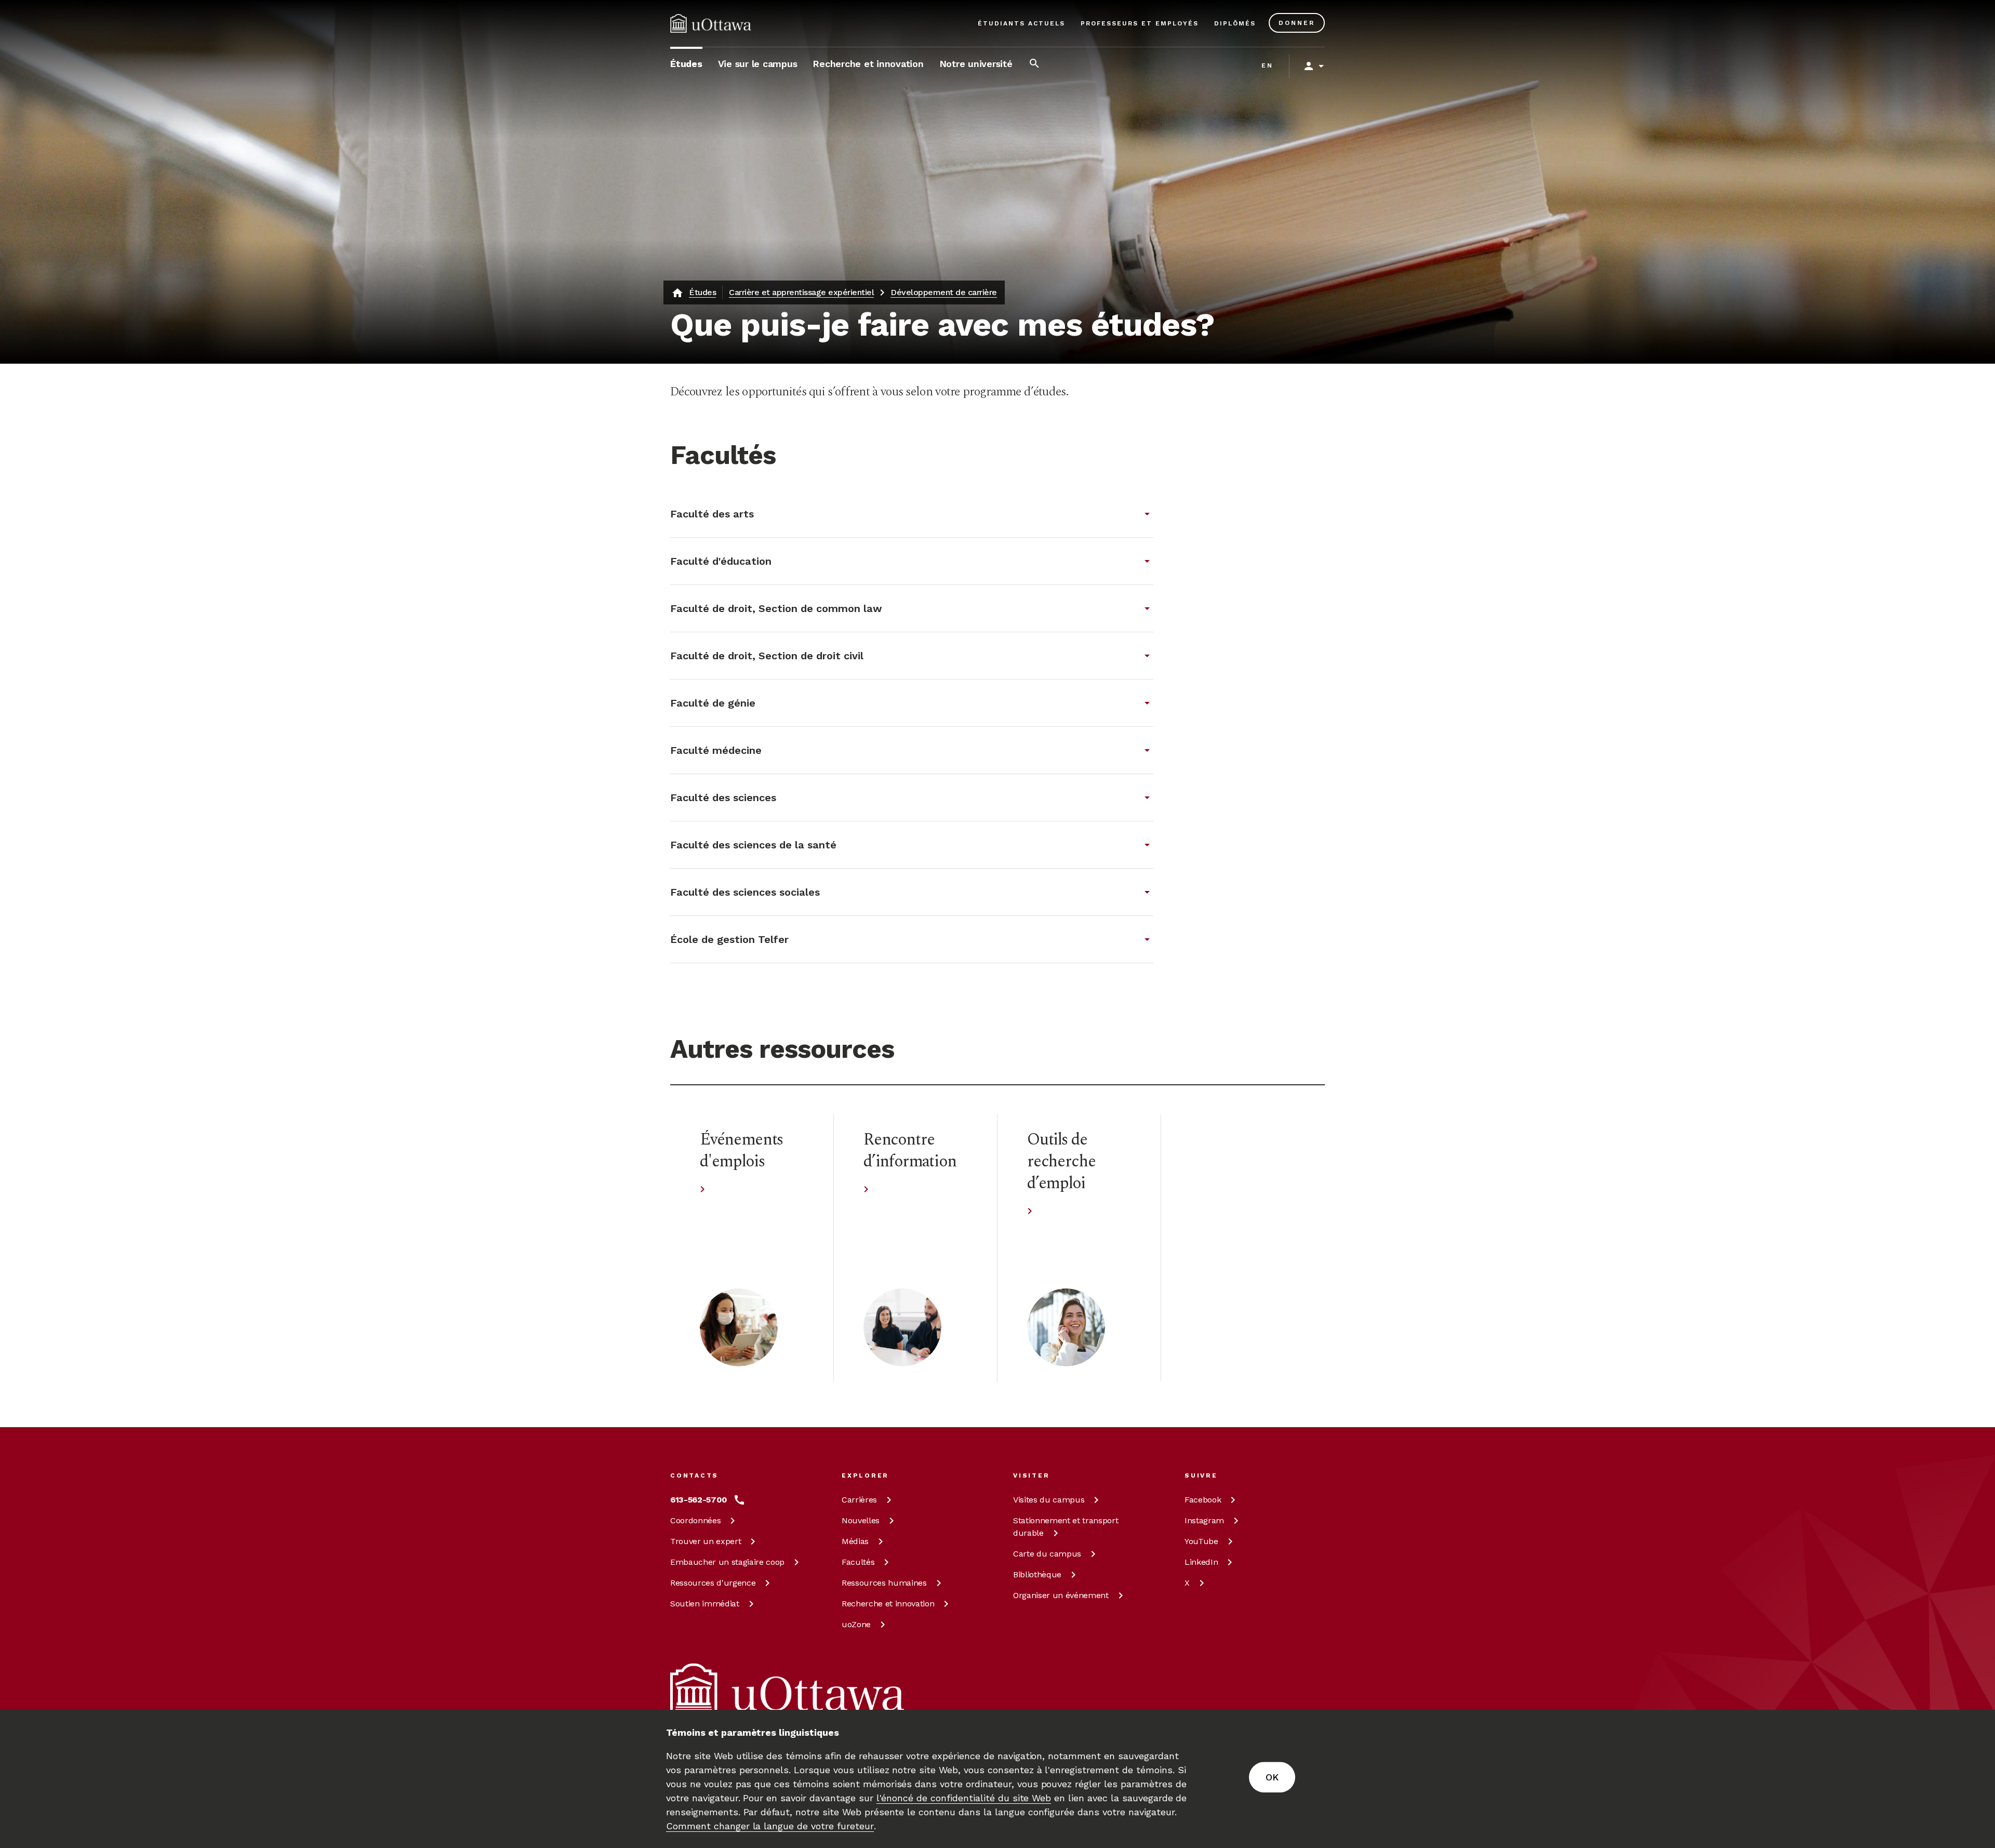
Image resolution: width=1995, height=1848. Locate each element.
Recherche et (888, 1604)
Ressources (713, 1583)
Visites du (1049, 1500)
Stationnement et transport (1066, 1527)
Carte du (1047, 1554)
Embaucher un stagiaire (727, 1562)
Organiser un (1061, 1595)
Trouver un (706, 1541)
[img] (711, 23)
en (1267, 65)
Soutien (705, 1604)
